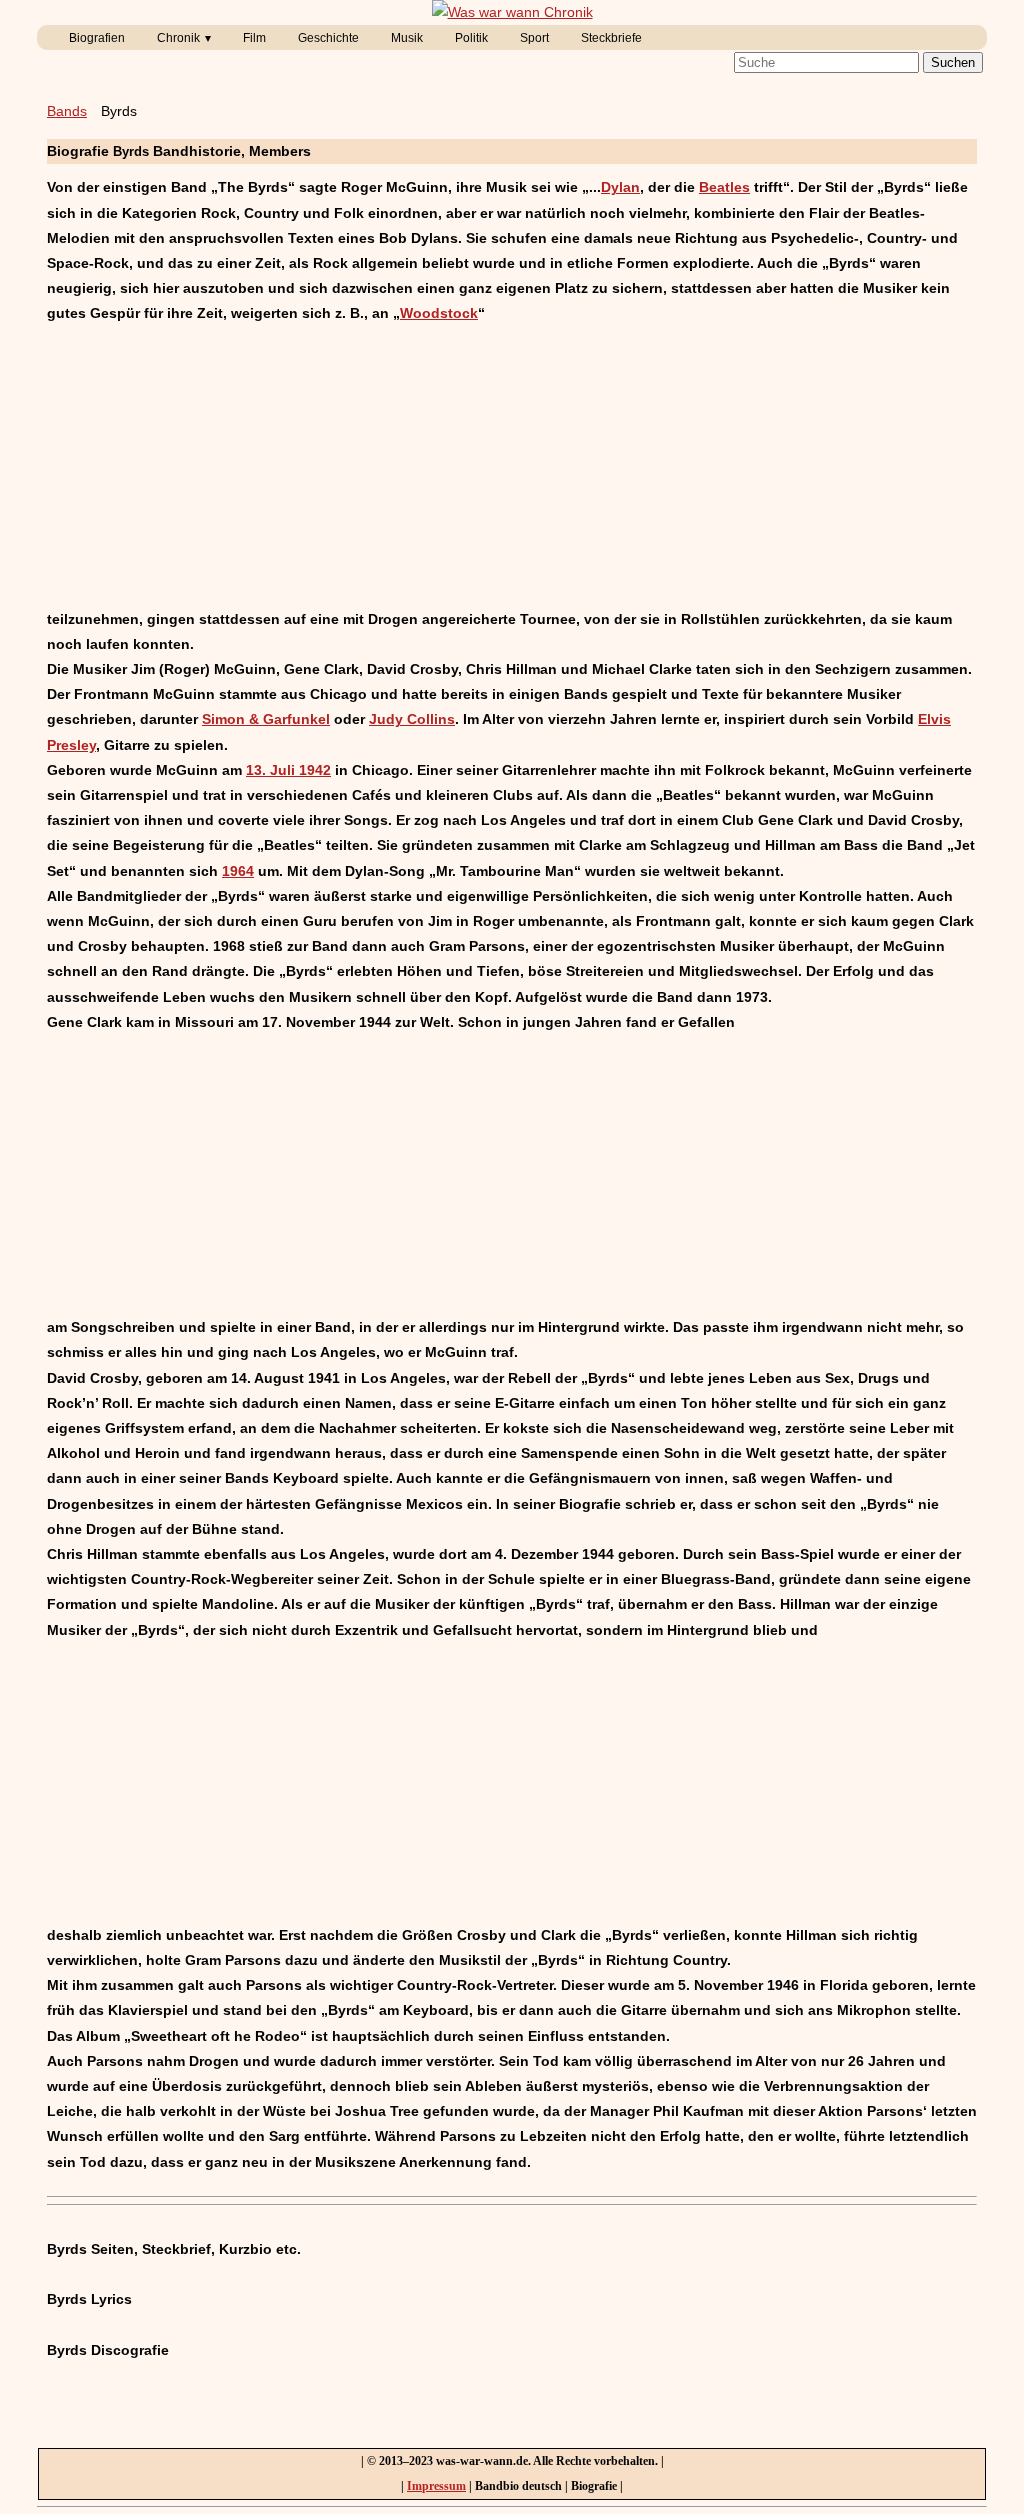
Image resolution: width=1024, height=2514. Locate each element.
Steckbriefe (611, 38)
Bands (67, 111)
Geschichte (328, 38)
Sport (534, 38)
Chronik (178, 38)
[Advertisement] (512, 467)
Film (254, 38)
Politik (471, 38)
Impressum (436, 2486)
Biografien (97, 38)
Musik (407, 38)
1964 (238, 871)
